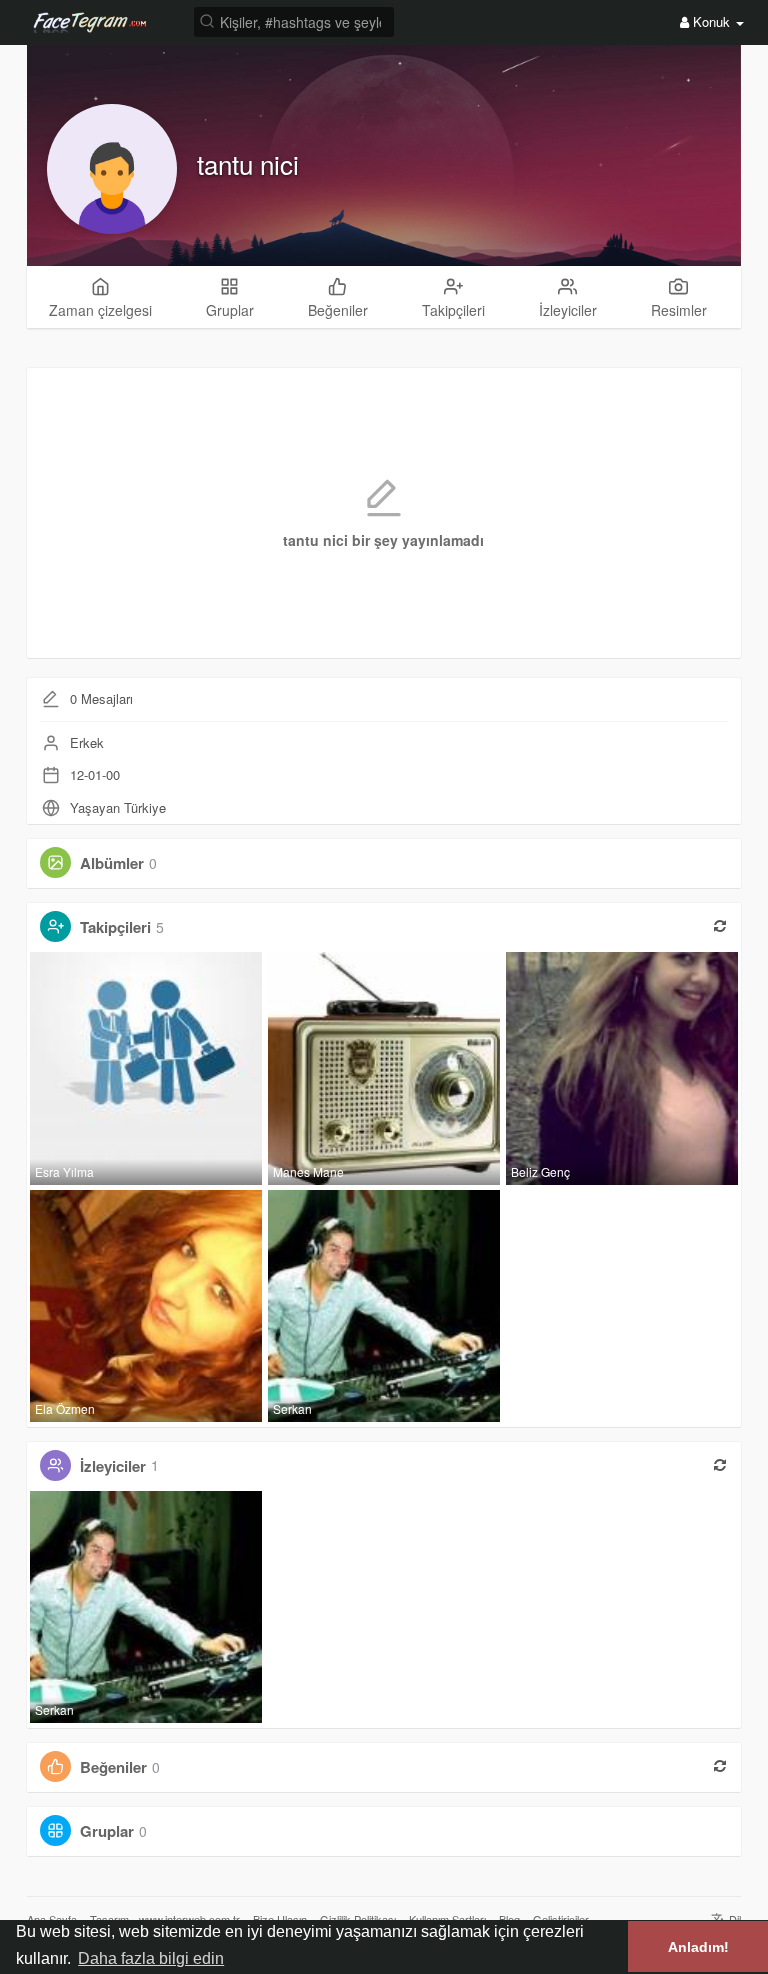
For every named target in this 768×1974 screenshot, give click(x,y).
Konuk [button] (711, 21)
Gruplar (107, 1831)
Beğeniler (113, 1767)
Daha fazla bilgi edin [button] (151, 1958)
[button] (294, 20)
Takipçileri (115, 927)
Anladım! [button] (698, 1947)
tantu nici (248, 163)
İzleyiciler (113, 1465)
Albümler (112, 863)
